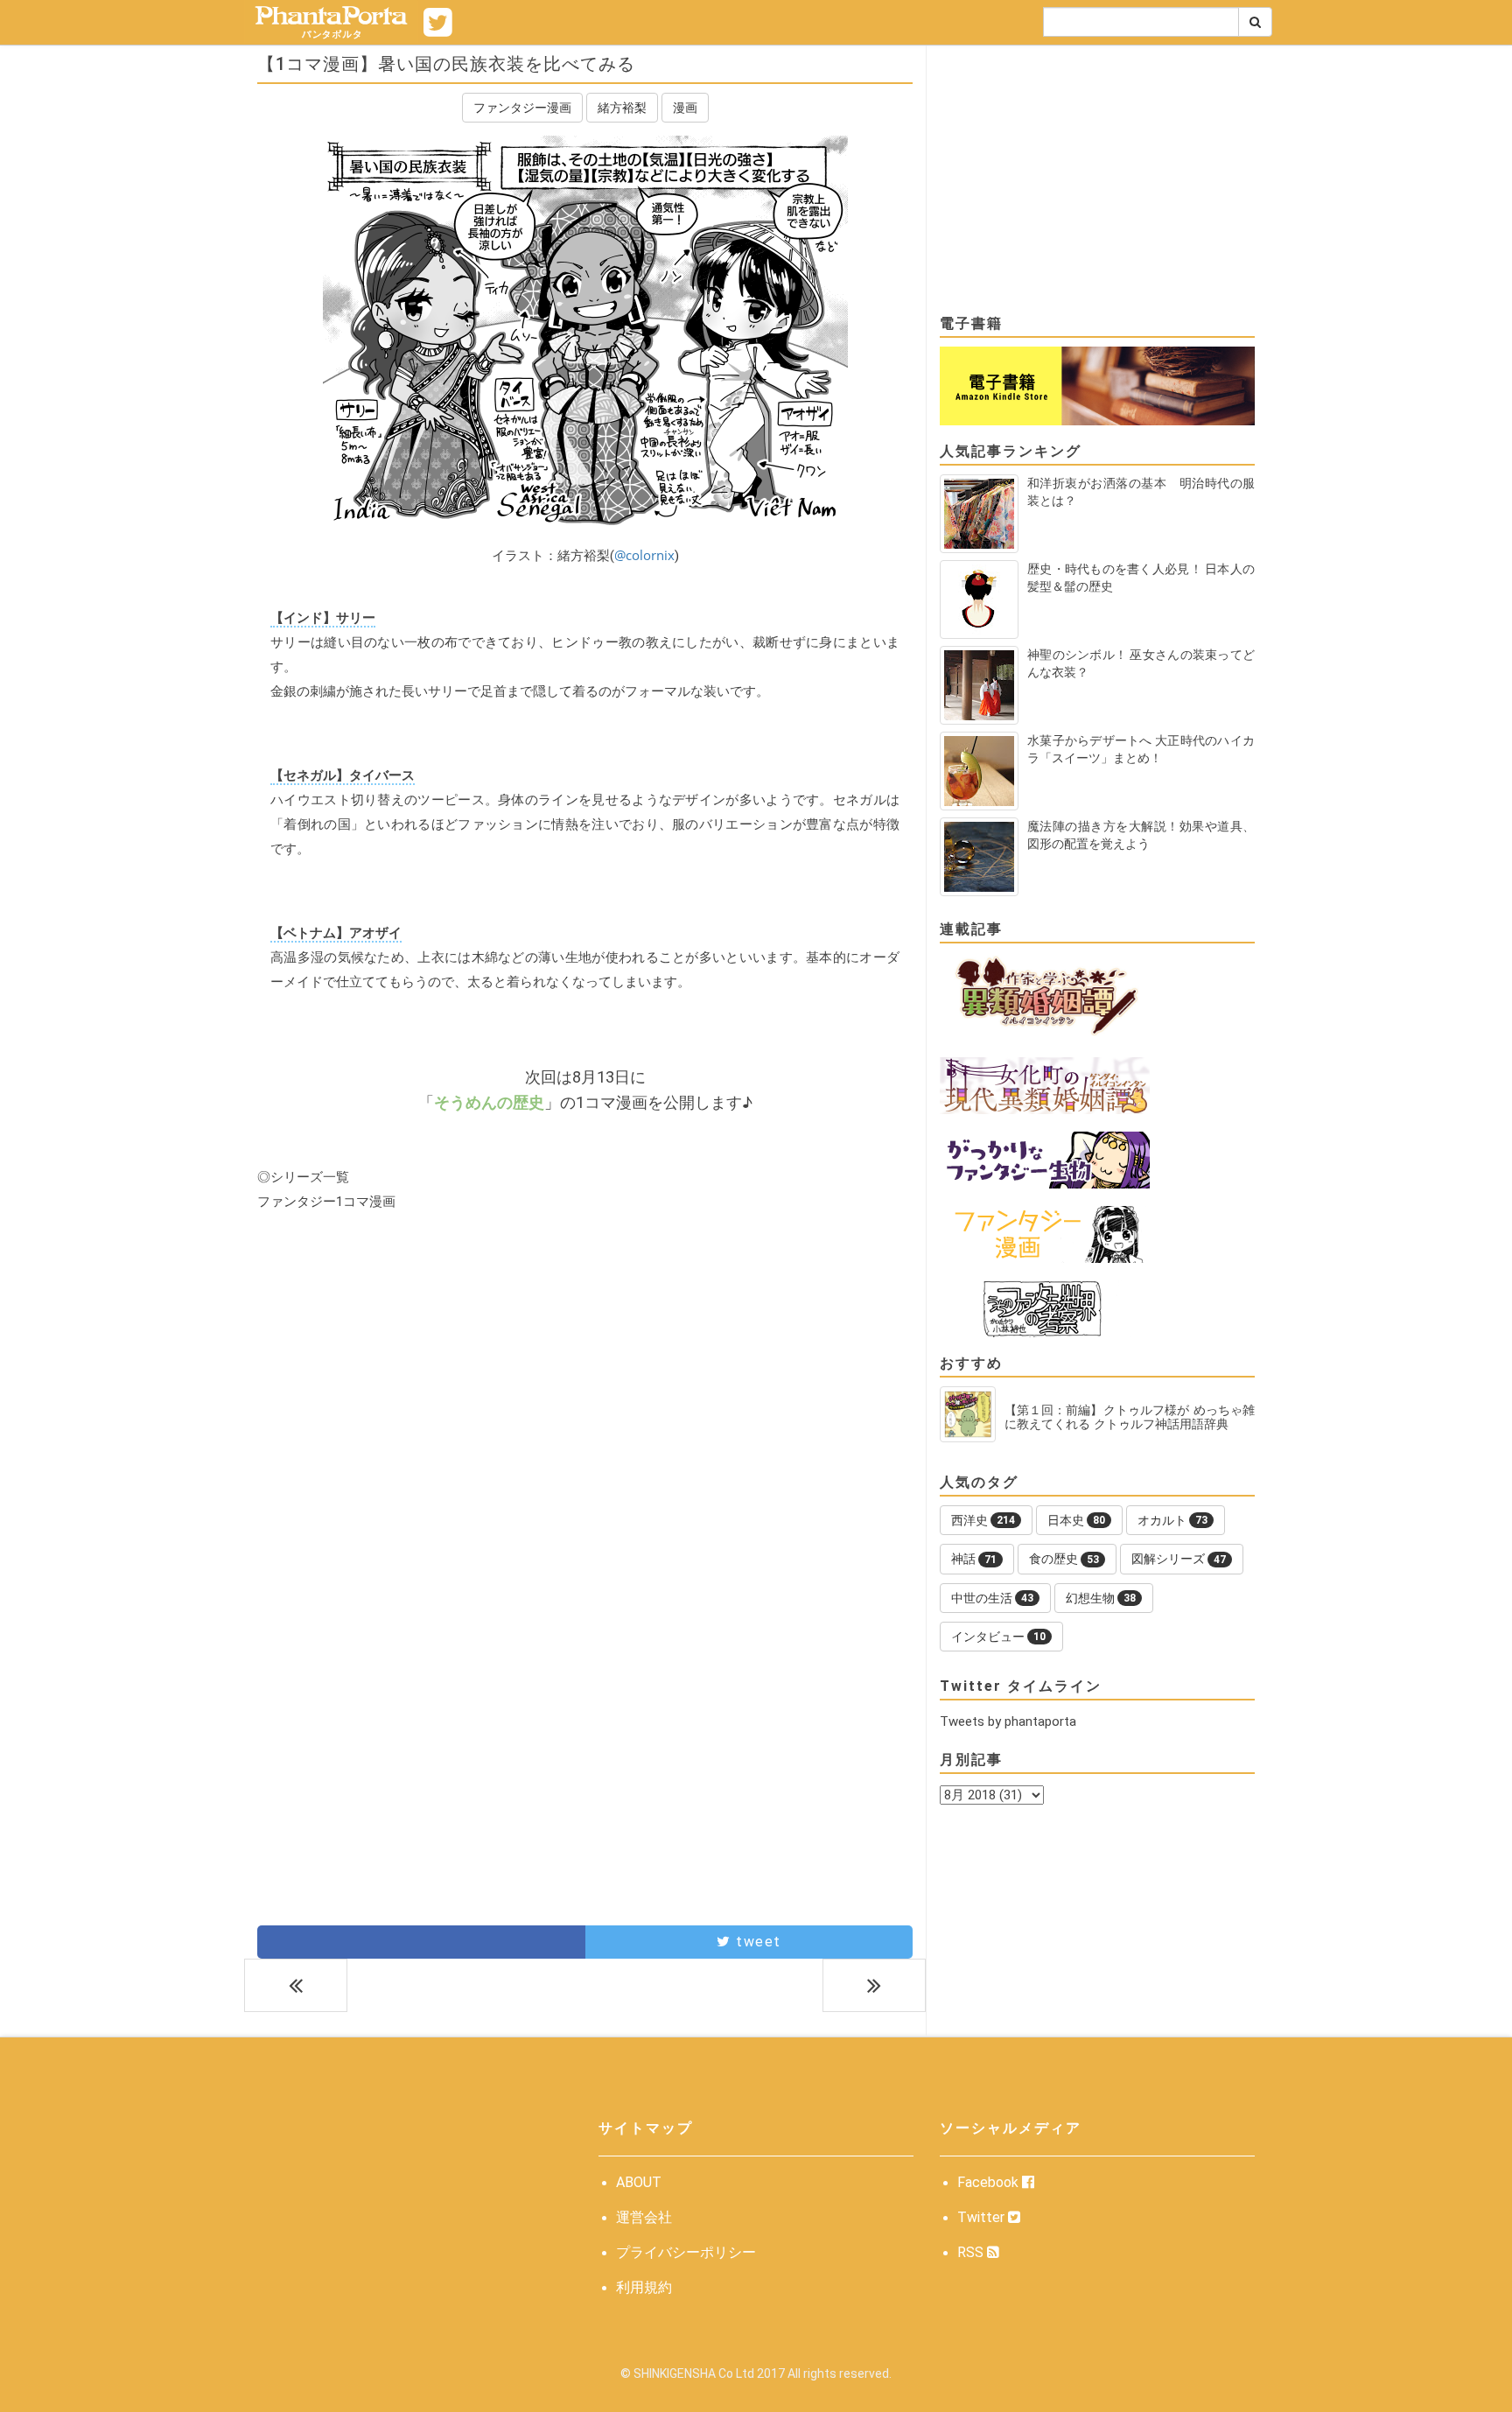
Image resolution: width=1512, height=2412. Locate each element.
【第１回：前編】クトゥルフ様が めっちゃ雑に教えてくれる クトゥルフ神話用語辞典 (1130, 1417)
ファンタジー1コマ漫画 (326, 1202)
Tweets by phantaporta (1008, 1721)
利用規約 (644, 2287)
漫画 (685, 108)
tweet (756, 1942)
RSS (972, 2252)
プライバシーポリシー (686, 2252)
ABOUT (639, 2182)
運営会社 (644, 2217)
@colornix (644, 555)
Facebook (990, 2182)
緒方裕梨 (622, 108)
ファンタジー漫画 (522, 108)
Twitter (983, 2217)
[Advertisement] (585, 1385)
